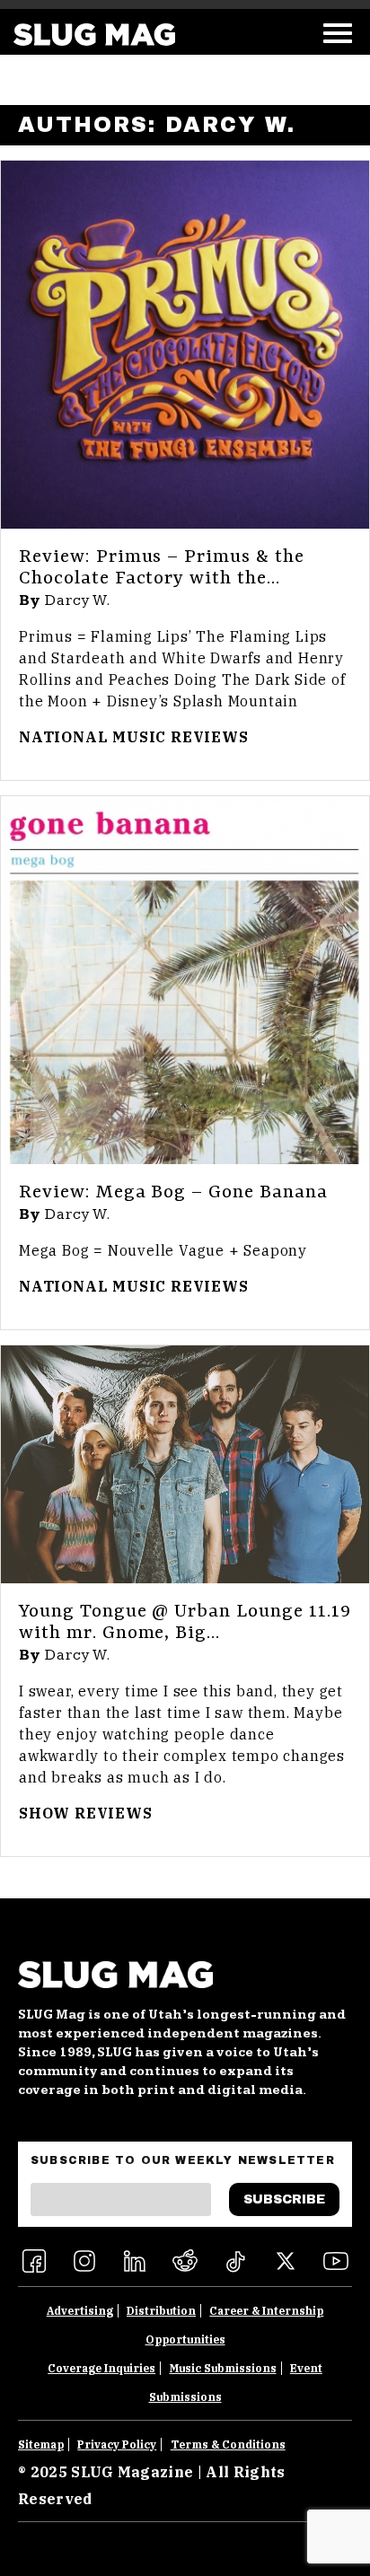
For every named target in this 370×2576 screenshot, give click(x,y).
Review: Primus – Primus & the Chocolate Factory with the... (162, 568)
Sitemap (41, 2445)
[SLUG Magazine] (94, 35)
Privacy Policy (117, 2445)
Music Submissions (223, 2368)
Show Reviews (86, 1813)
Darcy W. (78, 600)
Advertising (80, 2311)
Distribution (161, 2311)
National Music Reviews (134, 737)
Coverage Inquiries (101, 2368)
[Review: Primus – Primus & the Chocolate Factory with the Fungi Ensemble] (185, 345)
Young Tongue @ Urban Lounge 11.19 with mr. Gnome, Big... (185, 1623)
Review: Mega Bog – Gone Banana (173, 1193)
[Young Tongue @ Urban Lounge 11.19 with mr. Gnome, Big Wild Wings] (185, 1464)
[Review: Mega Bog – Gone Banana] (185, 980)
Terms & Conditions (228, 2445)
